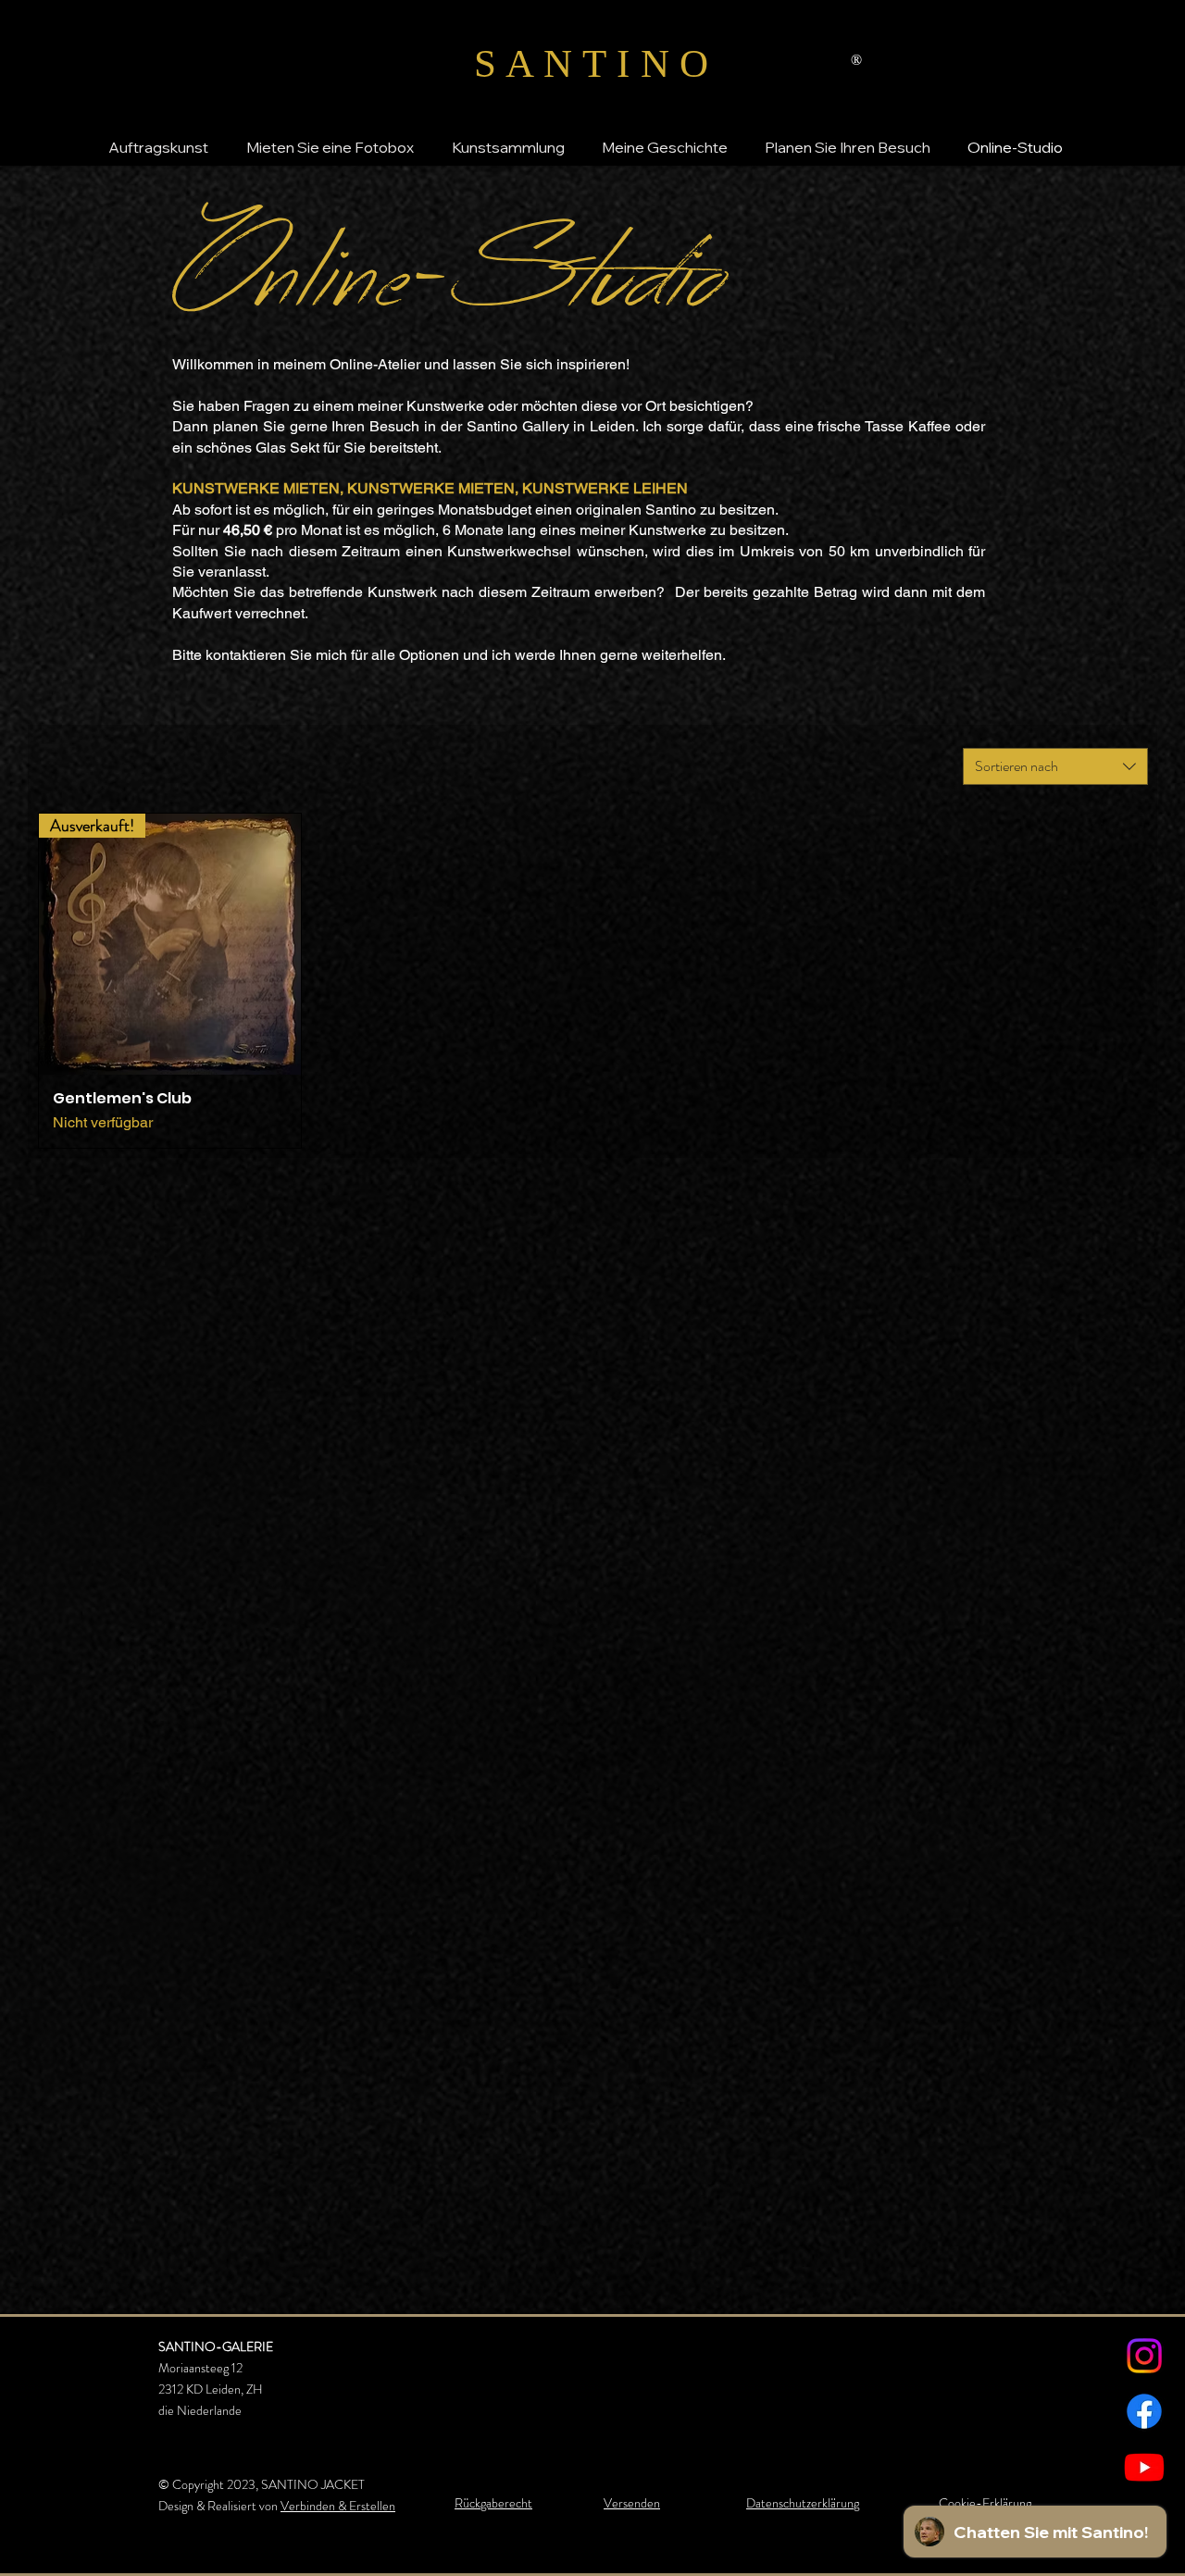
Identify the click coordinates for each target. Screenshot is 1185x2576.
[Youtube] (1144, 2467)
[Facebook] (1144, 2411)
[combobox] (1055, 766)
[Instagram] (1144, 2356)
